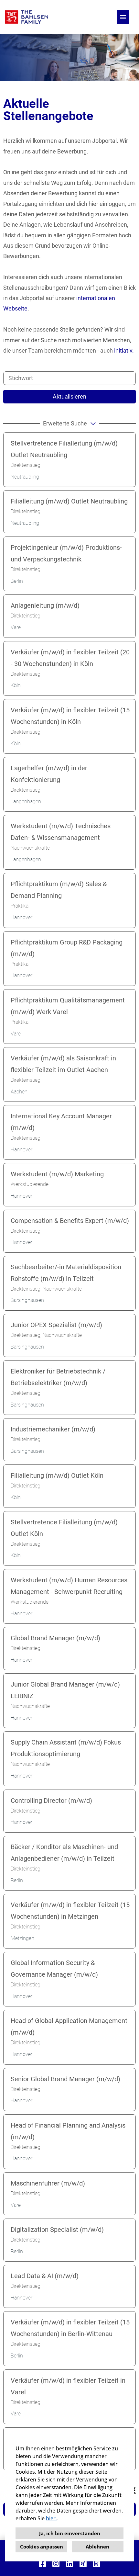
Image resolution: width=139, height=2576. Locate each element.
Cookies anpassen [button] (42, 2547)
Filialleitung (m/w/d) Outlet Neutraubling (69, 501)
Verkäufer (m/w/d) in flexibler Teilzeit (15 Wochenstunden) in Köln (70, 716)
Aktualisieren (69, 396)
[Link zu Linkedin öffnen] (69, 2564)
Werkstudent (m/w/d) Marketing (57, 1174)
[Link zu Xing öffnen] (83, 2564)
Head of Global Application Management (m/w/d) (69, 2027)
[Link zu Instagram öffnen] (56, 2564)
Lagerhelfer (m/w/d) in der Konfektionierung (49, 774)
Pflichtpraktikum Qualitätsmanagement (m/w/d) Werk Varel (68, 1006)
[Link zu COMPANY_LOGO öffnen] (27, 17)
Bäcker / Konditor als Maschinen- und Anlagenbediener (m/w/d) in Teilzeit (64, 1853)
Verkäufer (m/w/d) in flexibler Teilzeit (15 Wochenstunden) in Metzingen (70, 1911)
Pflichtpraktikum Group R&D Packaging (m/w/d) (67, 948)
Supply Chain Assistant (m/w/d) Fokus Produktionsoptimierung (66, 1748)
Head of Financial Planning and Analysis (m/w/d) (68, 2131)
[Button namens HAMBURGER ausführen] (123, 17)
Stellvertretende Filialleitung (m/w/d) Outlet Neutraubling (64, 449)
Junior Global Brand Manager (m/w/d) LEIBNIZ (65, 1690)
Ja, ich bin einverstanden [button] (70, 2533)
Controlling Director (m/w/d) (51, 1801)
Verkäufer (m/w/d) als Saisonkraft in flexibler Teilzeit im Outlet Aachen (63, 1064)
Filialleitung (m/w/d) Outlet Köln (57, 1475)
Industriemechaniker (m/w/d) (53, 1429)
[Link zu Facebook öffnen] (42, 2564)
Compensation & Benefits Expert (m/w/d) (70, 1221)
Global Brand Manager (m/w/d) (55, 1638)
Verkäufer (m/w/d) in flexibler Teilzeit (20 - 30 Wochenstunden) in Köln (70, 658)
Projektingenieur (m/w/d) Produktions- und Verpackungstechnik (66, 553)
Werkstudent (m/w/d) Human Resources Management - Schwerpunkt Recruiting (69, 1586)
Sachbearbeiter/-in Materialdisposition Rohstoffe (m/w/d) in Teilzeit (66, 1273)
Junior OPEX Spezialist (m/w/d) (56, 1325)
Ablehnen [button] (97, 2547)
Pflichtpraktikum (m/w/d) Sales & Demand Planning (59, 890)
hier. (51, 2518)
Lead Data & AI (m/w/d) (45, 2276)
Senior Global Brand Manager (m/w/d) (65, 2079)
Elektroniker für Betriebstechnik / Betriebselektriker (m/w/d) (58, 1377)
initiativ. (124, 350)
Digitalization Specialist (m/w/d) (57, 2230)
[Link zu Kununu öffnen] (97, 2564)
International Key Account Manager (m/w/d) (61, 1122)
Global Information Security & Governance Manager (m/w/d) (54, 1969)
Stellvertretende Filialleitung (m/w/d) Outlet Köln (64, 1528)
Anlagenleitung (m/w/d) (45, 605)
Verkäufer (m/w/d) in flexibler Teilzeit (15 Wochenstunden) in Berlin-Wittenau (70, 2328)
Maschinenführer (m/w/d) (48, 2183)
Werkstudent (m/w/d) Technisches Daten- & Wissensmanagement (61, 832)
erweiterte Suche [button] (65, 423)
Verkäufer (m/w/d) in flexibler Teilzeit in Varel (68, 2386)
